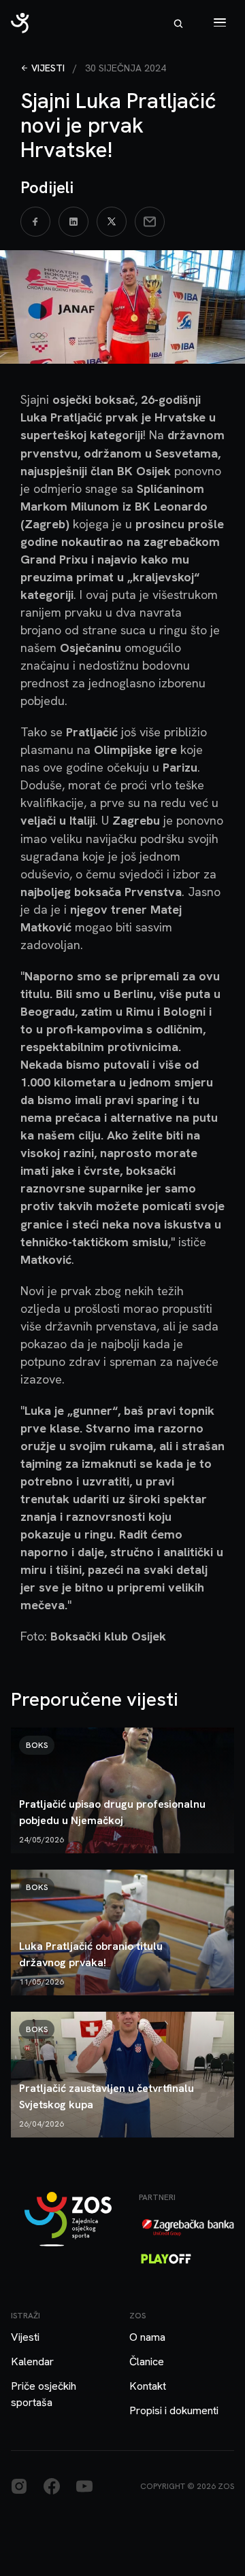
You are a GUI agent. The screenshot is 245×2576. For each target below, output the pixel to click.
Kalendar (32, 2362)
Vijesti (48, 68)
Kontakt (148, 2386)
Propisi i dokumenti (174, 2410)
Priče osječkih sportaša (44, 2394)
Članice (147, 2362)
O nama (147, 2337)
